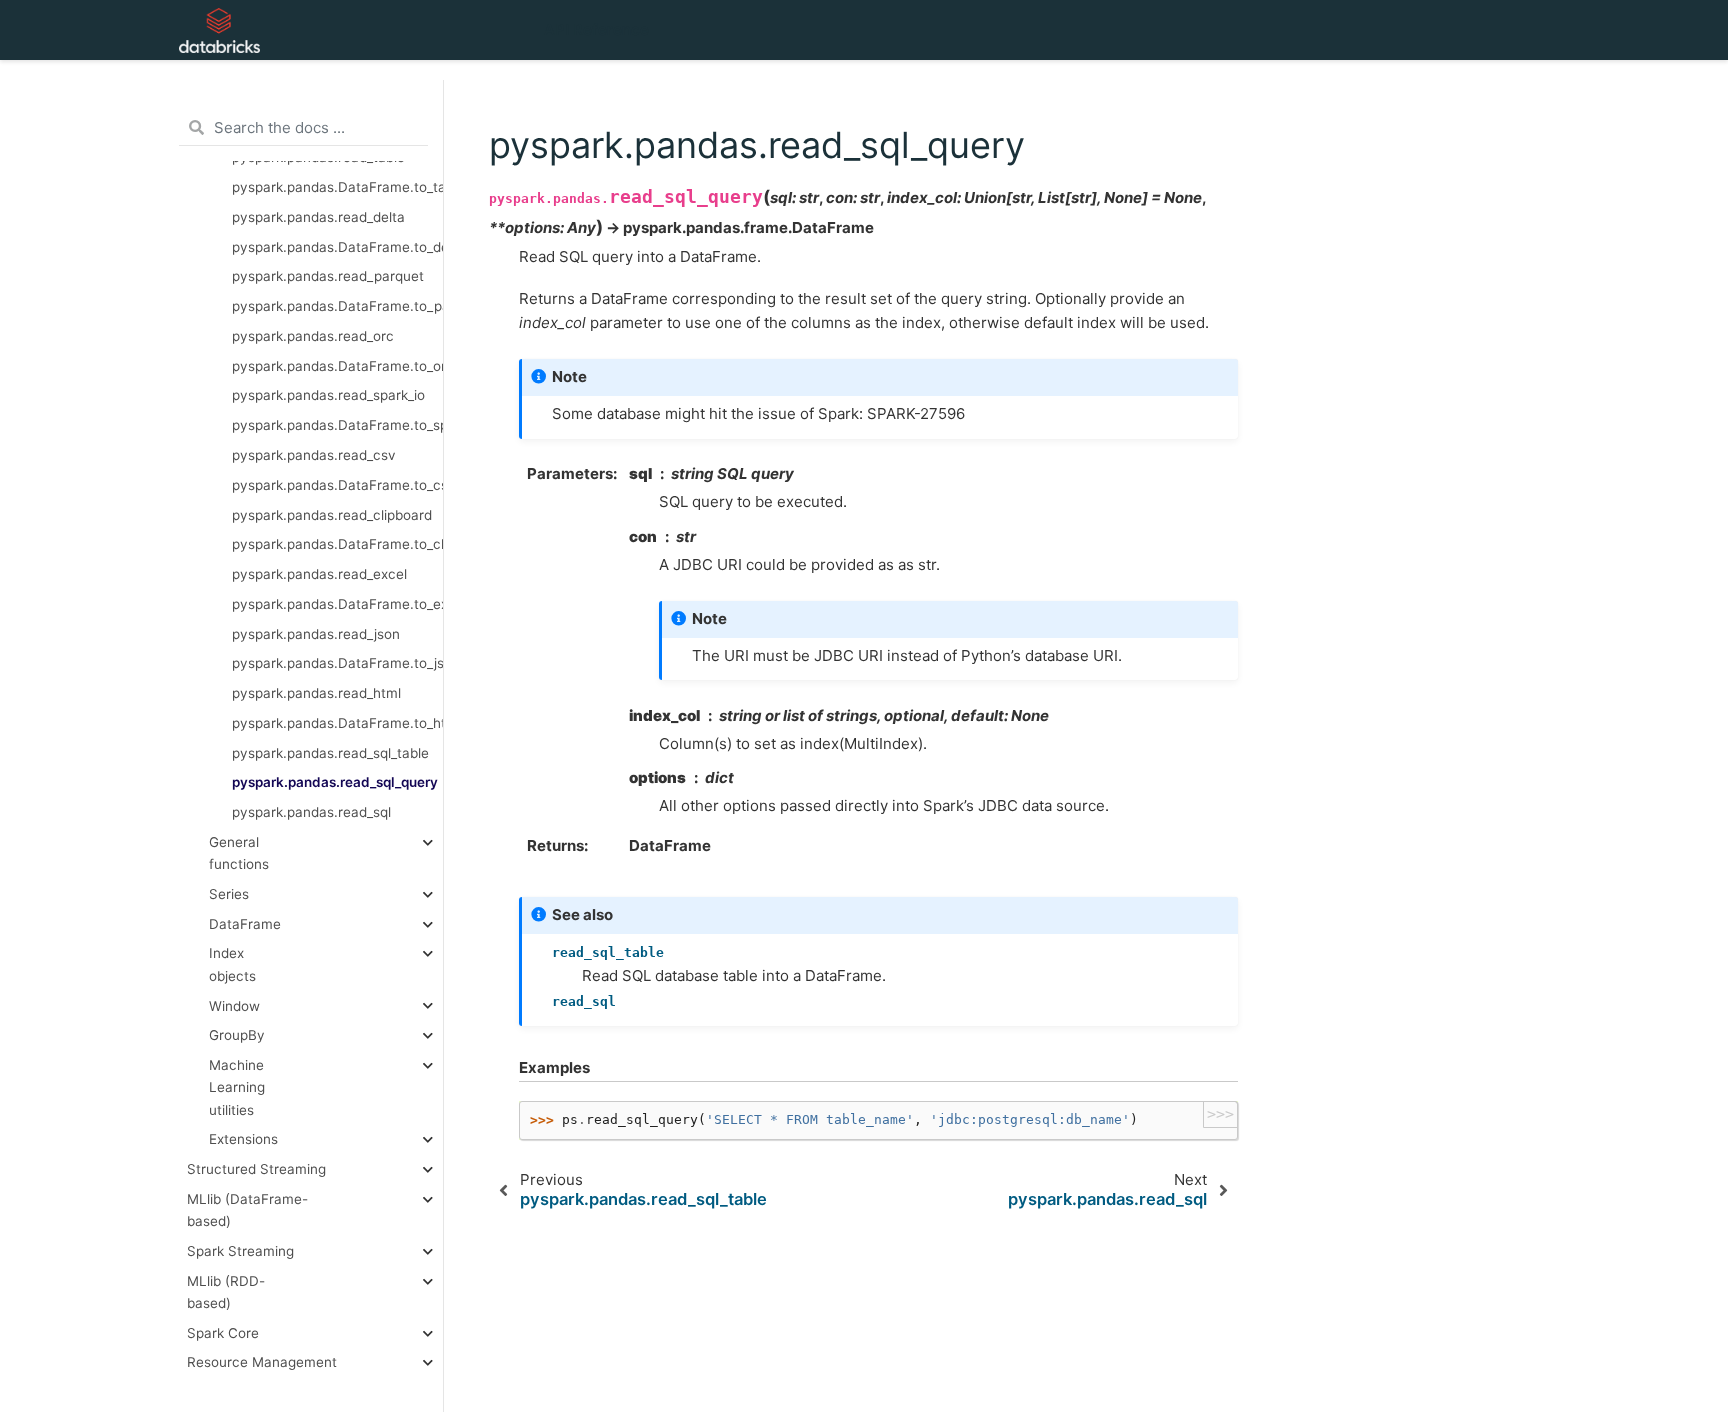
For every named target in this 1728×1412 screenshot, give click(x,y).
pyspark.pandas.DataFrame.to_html (337, 723)
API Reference (596, 29)
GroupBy (237, 1036)
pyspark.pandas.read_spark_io (328, 396)
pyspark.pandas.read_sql (311, 812)
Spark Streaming (240, 1251)
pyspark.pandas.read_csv (314, 455)
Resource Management (262, 1363)
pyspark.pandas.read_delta (318, 217)
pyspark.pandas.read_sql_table (330, 753)
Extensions (243, 1140)
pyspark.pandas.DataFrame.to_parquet (337, 306)
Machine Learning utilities (237, 1087)
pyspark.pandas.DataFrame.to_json (337, 664)
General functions (239, 853)
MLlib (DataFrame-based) (247, 1210)
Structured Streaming (256, 1169)
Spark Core (223, 1333)
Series (229, 894)
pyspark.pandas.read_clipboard (332, 515)
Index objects (232, 965)
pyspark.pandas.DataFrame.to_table (337, 187)
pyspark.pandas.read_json (316, 634)
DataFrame (245, 924)
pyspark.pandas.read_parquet (328, 277)
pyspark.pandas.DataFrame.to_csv (337, 485)
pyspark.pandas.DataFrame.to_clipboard (337, 545)
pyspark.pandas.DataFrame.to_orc (337, 366)
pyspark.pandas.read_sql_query (335, 783)
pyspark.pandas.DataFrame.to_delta (337, 247)
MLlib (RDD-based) (226, 1292)
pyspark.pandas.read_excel (319, 574)
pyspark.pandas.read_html (316, 693)
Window (234, 1006)
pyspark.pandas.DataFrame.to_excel (337, 604)
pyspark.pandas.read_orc (313, 336)
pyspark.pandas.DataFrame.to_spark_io (337, 425)
